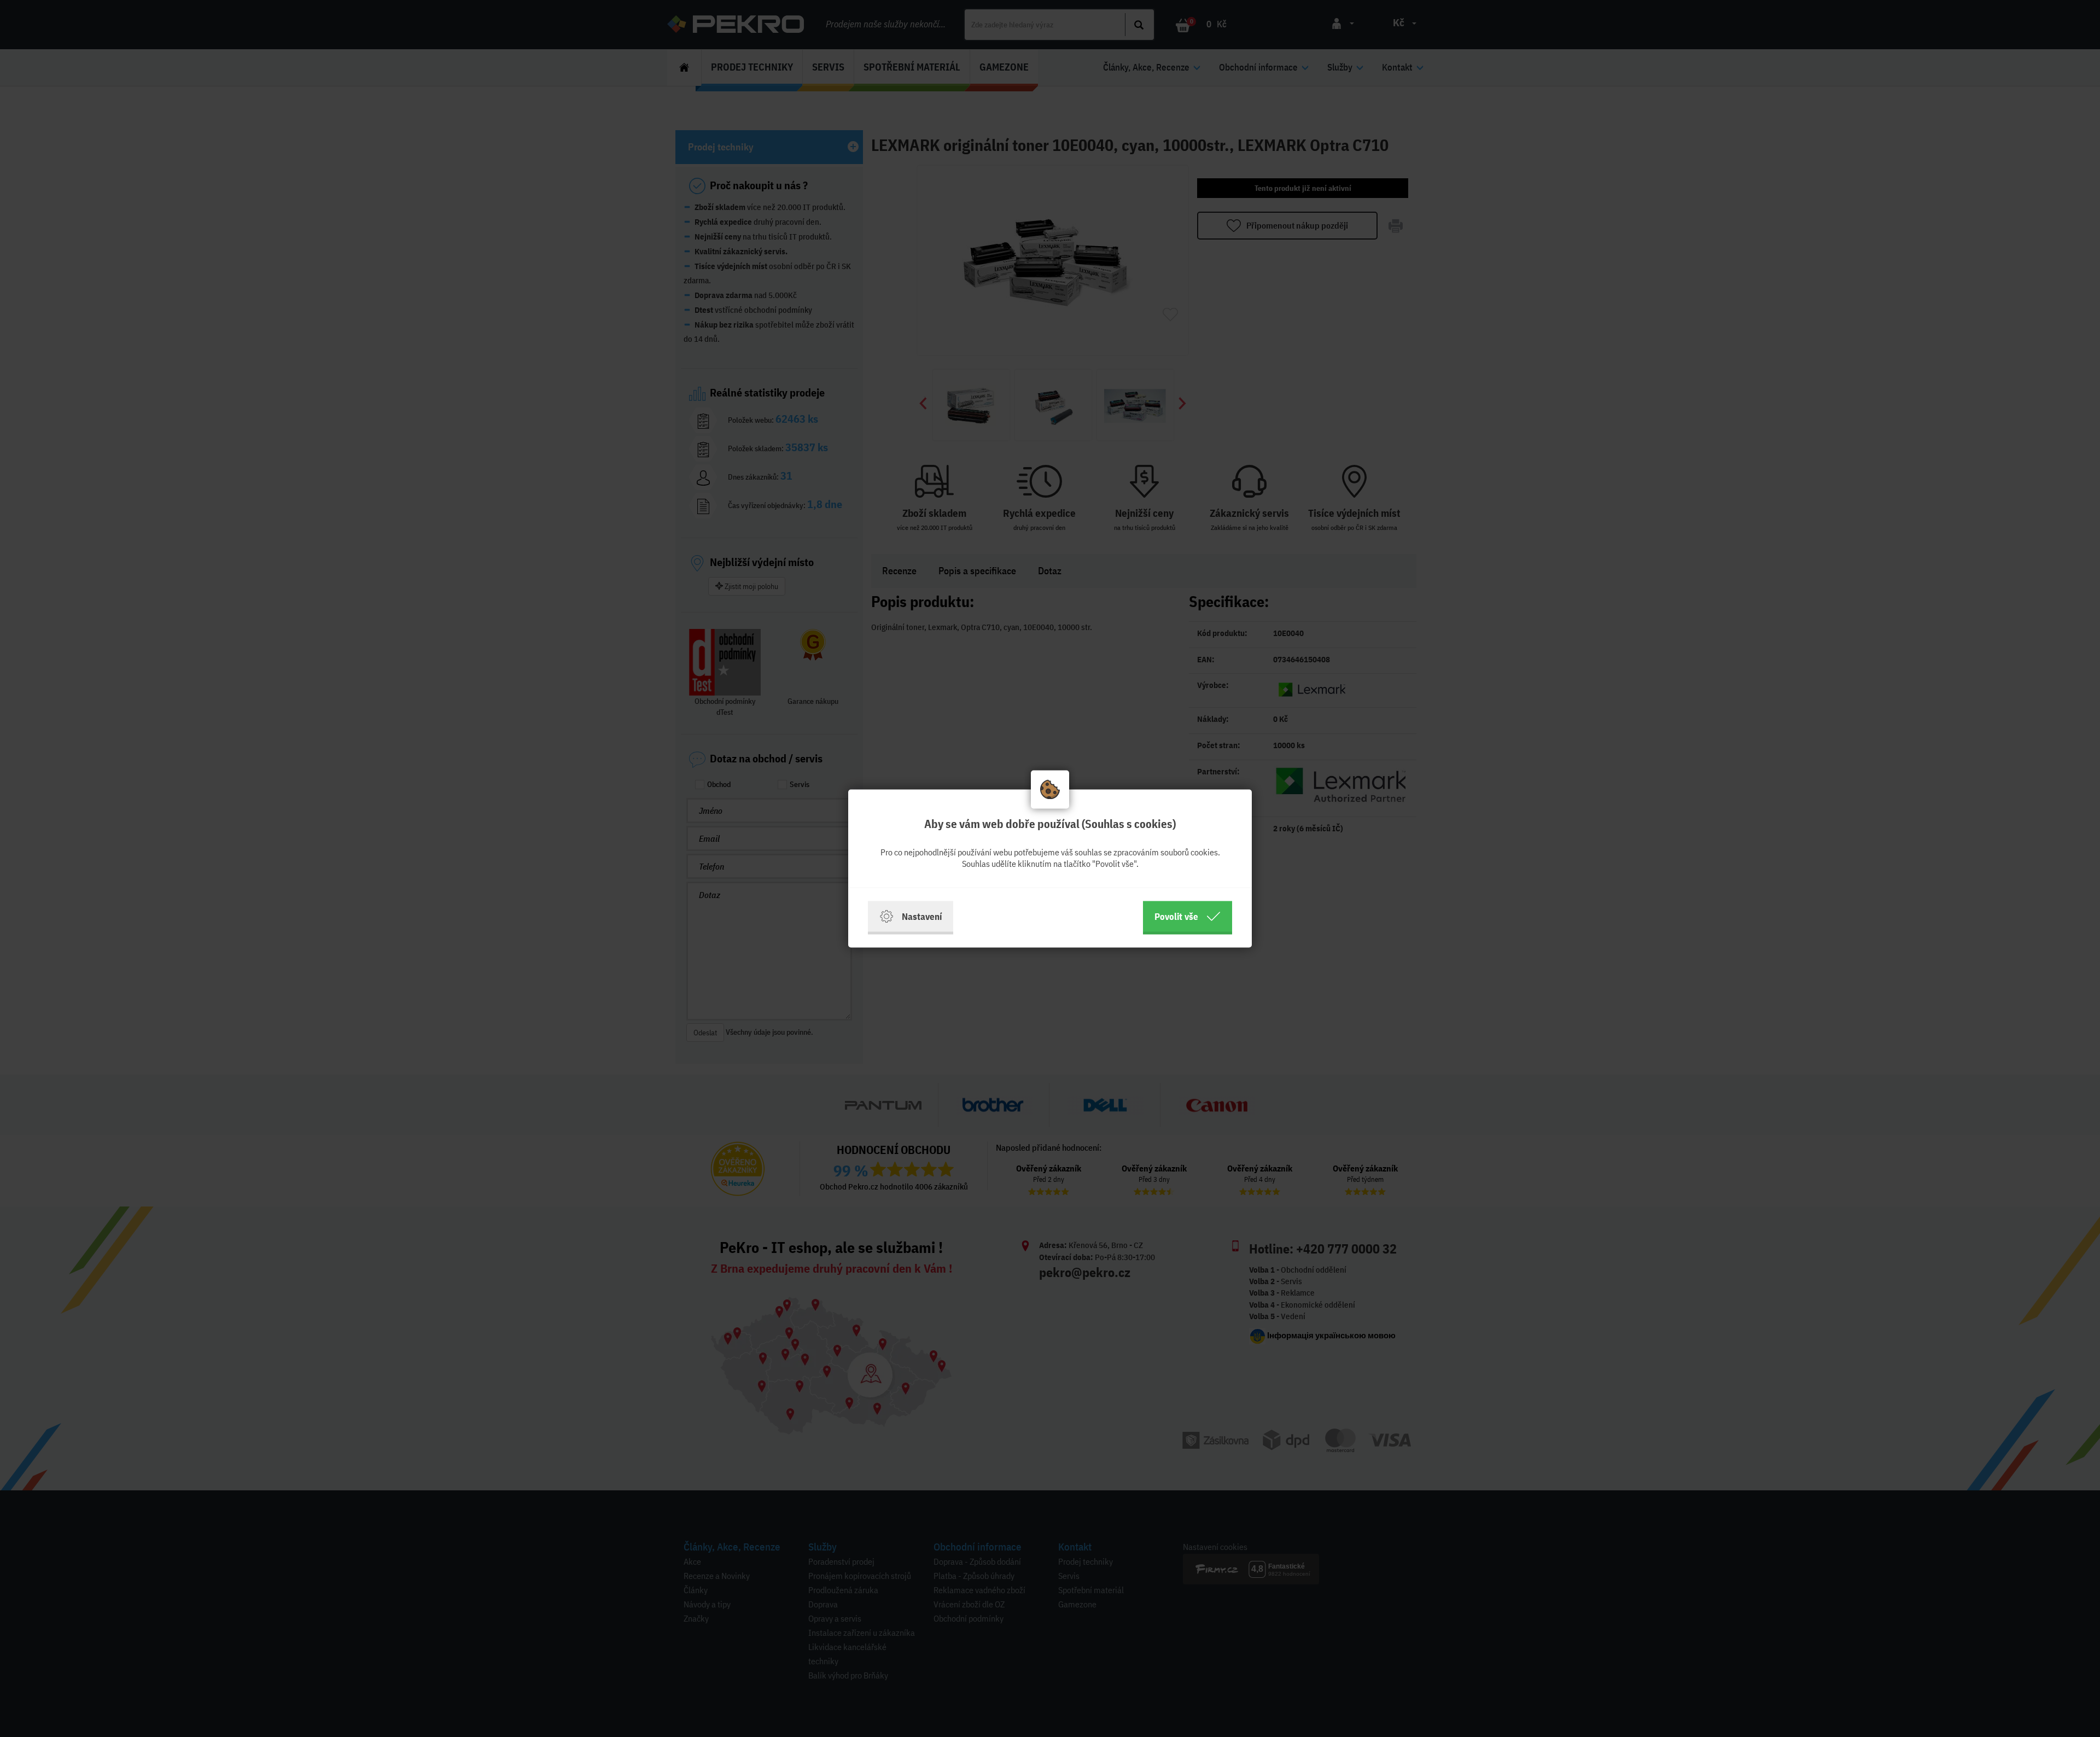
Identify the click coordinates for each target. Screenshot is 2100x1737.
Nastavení (922, 916)
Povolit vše (1176, 916)
